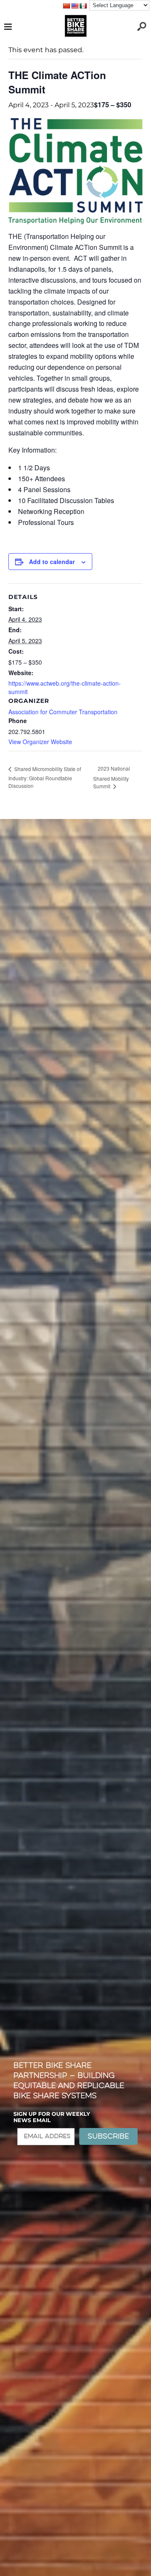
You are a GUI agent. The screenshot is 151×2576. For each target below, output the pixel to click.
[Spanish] (83, 6)
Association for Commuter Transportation (63, 712)
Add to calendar (52, 562)
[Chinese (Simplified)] (66, 6)
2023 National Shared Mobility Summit (112, 777)
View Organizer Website (40, 742)
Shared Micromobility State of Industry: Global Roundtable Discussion (45, 777)
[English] (75, 6)
